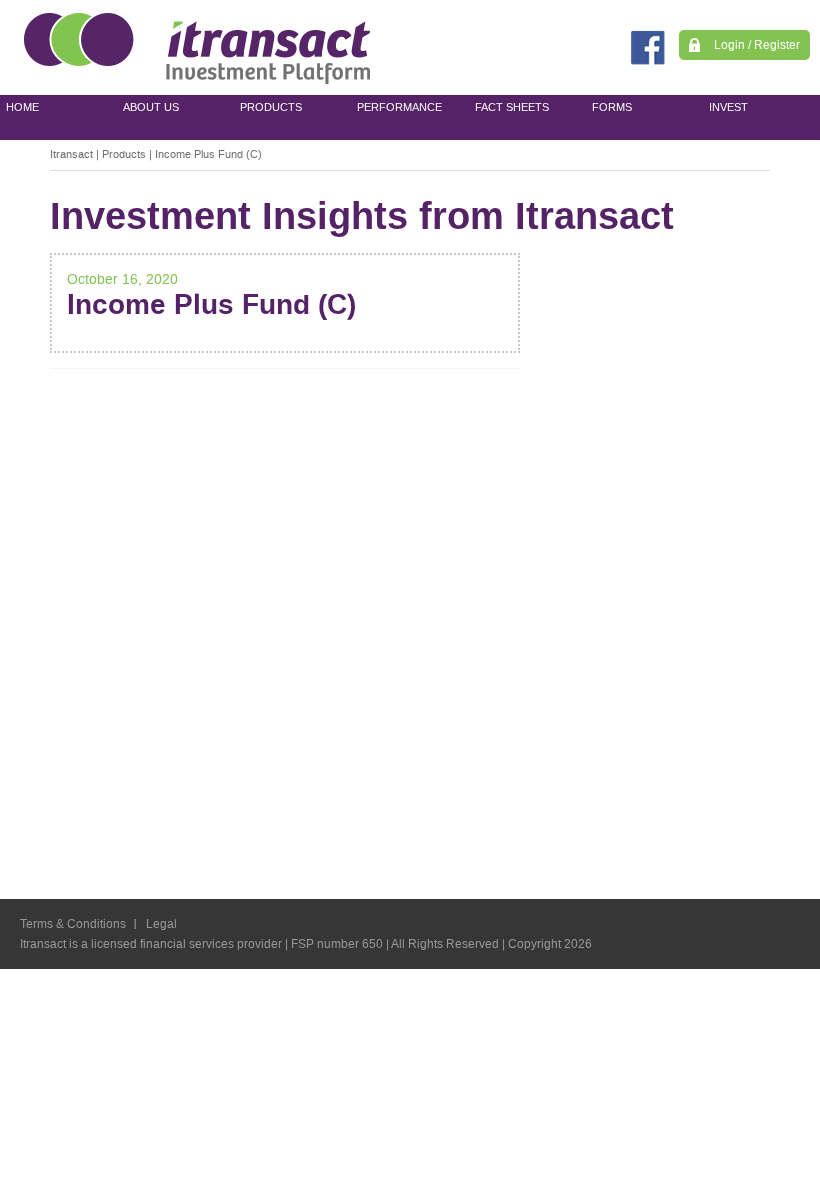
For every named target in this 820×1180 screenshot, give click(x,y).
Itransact (71, 154)
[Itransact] (197, 47)
